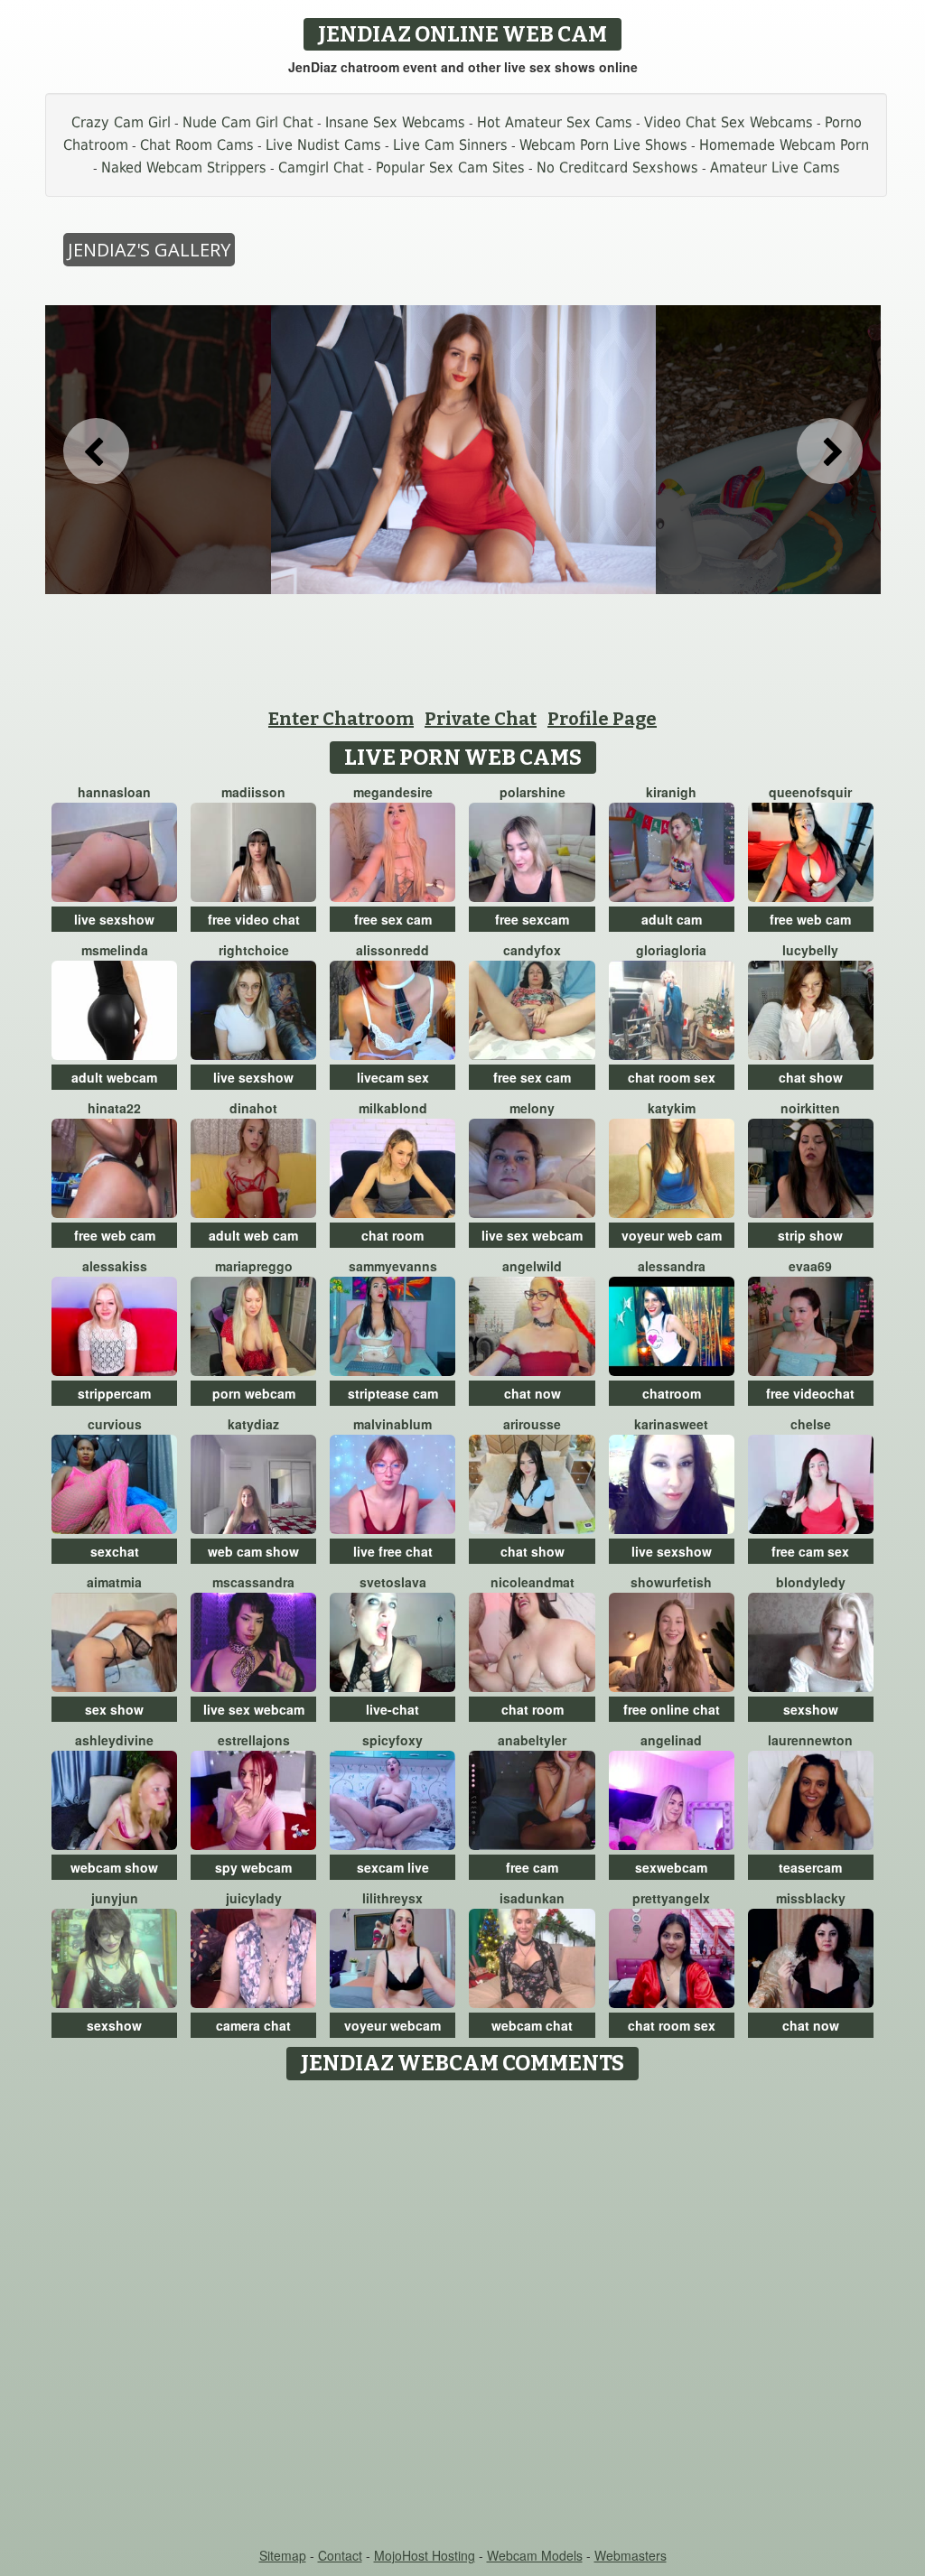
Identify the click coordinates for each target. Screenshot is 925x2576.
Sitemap (283, 2555)
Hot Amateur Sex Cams (555, 122)
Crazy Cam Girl (121, 122)
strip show (810, 1235)
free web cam (810, 919)
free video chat (254, 919)
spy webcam (253, 1867)
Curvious (115, 1424)
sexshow (811, 1709)
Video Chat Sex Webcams (729, 122)
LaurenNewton (810, 1740)
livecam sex (393, 1077)
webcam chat (532, 2025)
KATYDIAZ (253, 1424)
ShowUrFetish (671, 1582)
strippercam (114, 1393)
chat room (392, 1235)
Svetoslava (393, 1582)
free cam (532, 1867)
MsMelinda (115, 950)
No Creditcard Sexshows (617, 167)
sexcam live (393, 1867)
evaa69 (810, 1266)
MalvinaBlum (392, 1424)
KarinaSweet (671, 1424)
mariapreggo (254, 1266)
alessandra (672, 1266)
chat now (533, 1393)
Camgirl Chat (321, 167)
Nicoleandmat (533, 1582)
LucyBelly (810, 950)
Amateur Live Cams (775, 167)
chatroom (672, 1393)
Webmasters (631, 2555)
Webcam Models (535, 2555)
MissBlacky (811, 1898)
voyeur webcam (392, 2025)
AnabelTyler (532, 1740)
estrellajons (254, 1740)
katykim (672, 1108)
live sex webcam (532, 1235)
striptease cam (393, 1393)
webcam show (114, 1867)
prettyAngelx (671, 1898)
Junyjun (115, 1898)
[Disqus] (463, 2315)
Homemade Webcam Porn (784, 145)
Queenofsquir (810, 792)
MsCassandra (253, 1582)
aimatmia (114, 1582)
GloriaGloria (671, 950)
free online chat (672, 1709)
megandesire (393, 792)
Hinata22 (114, 1108)
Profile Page (602, 719)
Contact (340, 2555)
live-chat (392, 1709)
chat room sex (672, 1077)
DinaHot (253, 1108)
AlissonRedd (392, 950)
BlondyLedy (811, 1582)
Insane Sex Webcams (395, 122)
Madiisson (253, 792)
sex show (114, 1709)
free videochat (810, 1393)
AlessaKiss (115, 1266)
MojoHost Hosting (425, 2555)
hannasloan (114, 792)
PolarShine (533, 792)
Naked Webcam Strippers (184, 167)
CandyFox (532, 950)
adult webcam (114, 1077)
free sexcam (532, 919)
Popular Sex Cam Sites (450, 167)
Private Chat (481, 719)
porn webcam (254, 1393)
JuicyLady (254, 1898)
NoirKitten (810, 1108)
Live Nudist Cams (323, 145)
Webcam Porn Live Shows (603, 145)
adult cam (672, 919)
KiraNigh (671, 792)
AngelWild (532, 1266)
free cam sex (810, 1551)
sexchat (115, 1551)
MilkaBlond (393, 1108)
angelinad (671, 1740)
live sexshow (114, 919)
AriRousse (532, 1424)
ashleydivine (114, 1740)
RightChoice (254, 950)
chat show (811, 1077)
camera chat (253, 2025)
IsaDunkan (532, 1898)
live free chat (393, 1551)
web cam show (253, 1551)
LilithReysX (392, 1898)
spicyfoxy (392, 1740)
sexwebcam (671, 1867)
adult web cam (253, 1235)
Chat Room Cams (197, 145)
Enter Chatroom (341, 719)
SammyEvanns (393, 1266)
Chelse (811, 1424)
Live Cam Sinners (450, 145)
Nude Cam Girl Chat (248, 122)
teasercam (810, 1867)
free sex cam (393, 919)
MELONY (532, 1108)
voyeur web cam (672, 1235)
